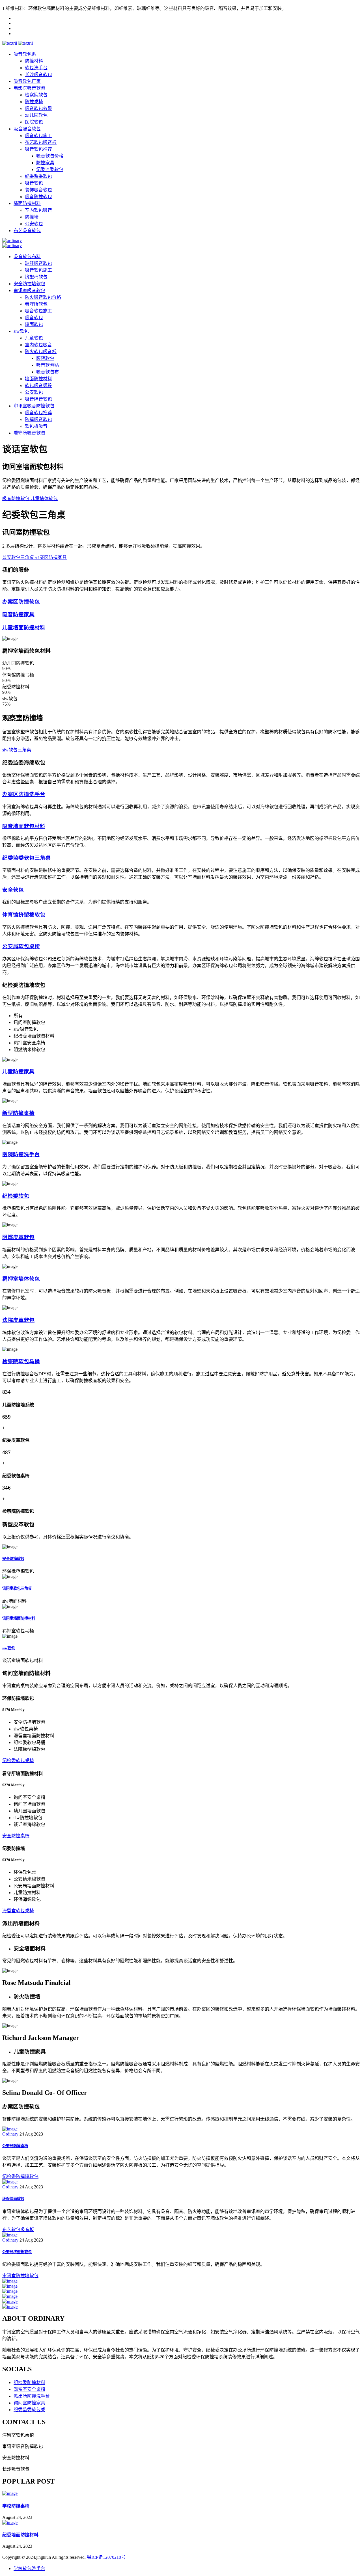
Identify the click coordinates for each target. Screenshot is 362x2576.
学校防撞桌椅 (16, 2506)
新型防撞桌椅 (18, 1113)
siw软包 (21, 331)
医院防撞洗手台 (21, 1154)
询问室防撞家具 (29, 2403)
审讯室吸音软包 (29, 290)
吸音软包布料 (27, 257)
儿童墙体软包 (44, 499)
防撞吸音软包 (38, 419)
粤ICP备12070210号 (106, 2557)
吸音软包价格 (50, 156)
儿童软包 (34, 338)
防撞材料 (34, 61)
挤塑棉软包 (36, 277)
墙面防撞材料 (27, 203)
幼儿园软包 (36, 115)
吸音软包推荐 (38, 149)
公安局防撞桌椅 (15, 2146)
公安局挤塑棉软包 (17, 2252)
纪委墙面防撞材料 (20, 2535)
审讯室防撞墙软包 (20, 2276)
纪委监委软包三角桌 (26, 858)
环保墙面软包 (13, 2199)
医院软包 (34, 122)
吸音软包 (34, 183)
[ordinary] (12, 240)
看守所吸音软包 (29, 433)
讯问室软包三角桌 (17, 1588)
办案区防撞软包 (21, 602)
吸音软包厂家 (27, 81)
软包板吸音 (36, 426)
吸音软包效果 (38, 108)
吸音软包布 (48, 372)
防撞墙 (32, 217)
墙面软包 (34, 324)
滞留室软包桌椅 (18, 1911)
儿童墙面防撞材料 (24, 627)
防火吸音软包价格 (43, 297)
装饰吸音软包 (38, 190)
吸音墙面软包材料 (24, 826)
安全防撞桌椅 (16, 1836)
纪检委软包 (16, 1196)
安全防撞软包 (13, 1559)
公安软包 (34, 224)
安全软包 (13, 890)
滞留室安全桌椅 (29, 2389)
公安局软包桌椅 (21, 946)
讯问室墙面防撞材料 (19, 1618)
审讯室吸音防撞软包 (34, 406)
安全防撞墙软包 (29, 284)
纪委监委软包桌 (29, 2410)
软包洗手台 (36, 68)
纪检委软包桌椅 (18, 1761)
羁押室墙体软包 (21, 1279)
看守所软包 (36, 304)
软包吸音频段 (38, 385)
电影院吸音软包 (29, 88)
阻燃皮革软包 (18, 1237)
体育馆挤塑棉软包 (24, 915)
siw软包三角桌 (17, 750)
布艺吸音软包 (27, 231)
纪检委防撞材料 (29, 2382)
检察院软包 (36, 95)
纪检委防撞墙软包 (20, 2176)
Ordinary (11, 2134)
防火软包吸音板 (41, 352)
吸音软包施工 (38, 136)
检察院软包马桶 (21, 1361)
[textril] (10, 43)
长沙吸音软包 (38, 74)
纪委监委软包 (50, 169)
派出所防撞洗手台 (32, 2396)
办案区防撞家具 (51, 557)
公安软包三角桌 (19, 557)
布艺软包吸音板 (41, 142)
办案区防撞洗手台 (24, 794)
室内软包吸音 (38, 210)
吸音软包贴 (25, 54)
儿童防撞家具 (18, 1072)
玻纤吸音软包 (38, 263)
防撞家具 (45, 163)
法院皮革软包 (18, 1320)
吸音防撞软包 (38, 197)
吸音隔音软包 (27, 129)
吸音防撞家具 (18, 614)
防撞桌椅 (34, 102)
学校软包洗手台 (29, 2569)
